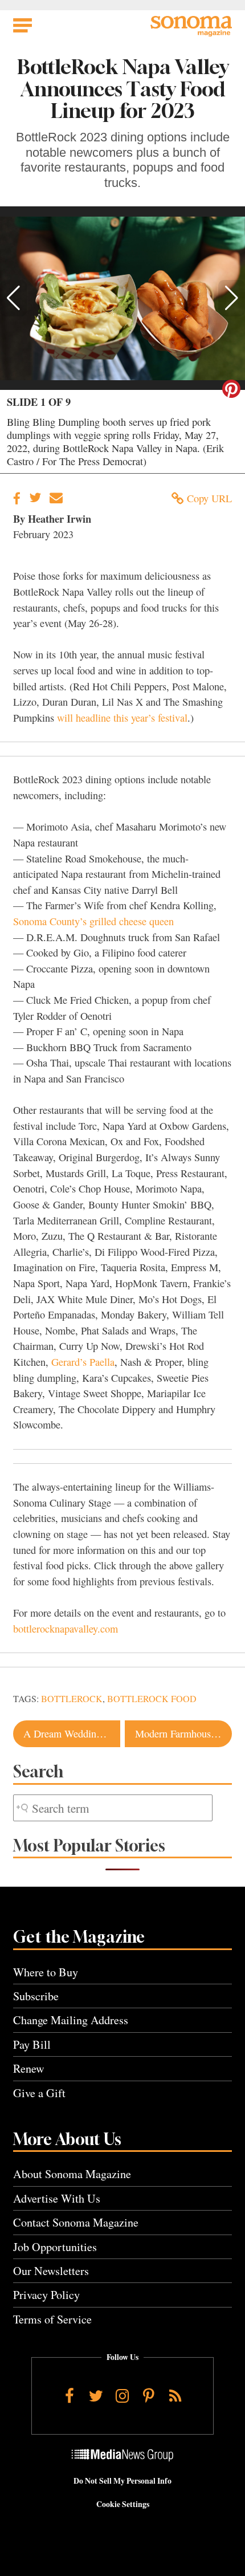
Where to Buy (46, 1972)
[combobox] (113, 1808)
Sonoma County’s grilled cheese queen (93, 921)
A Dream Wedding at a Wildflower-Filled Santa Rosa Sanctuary (72, 1733)
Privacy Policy (46, 2295)
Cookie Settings (123, 2504)
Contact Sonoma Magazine (76, 2222)
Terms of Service (52, 2319)
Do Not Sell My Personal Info (122, 2481)
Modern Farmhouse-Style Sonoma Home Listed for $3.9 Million (183, 1733)
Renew (29, 2068)
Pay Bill (32, 2044)
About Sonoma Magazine (72, 2174)
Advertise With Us (57, 2198)
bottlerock (72, 1699)
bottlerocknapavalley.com (66, 1629)
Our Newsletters (51, 2271)
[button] (13, 298)
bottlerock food (152, 1699)
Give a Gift (39, 2093)
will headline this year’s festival (122, 718)
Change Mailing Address (71, 2020)
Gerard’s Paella (83, 1362)
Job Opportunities (55, 2247)
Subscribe (36, 1996)
